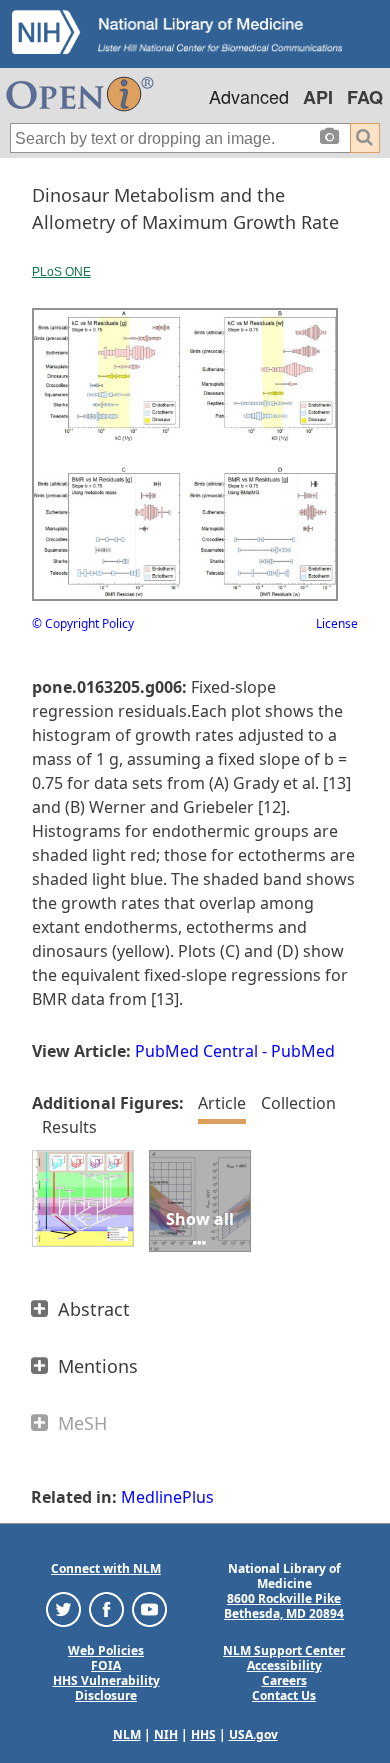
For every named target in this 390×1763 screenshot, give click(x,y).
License (337, 623)
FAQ (365, 97)
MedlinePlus (167, 1497)
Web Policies (106, 1650)
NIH (166, 1734)
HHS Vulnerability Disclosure (106, 1688)
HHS (203, 1734)
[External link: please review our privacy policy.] (63, 1608)
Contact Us (284, 1695)
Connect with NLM (106, 1568)
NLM (127, 1734)
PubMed (303, 1051)
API (318, 97)
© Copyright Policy (83, 623)
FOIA (106, 1665)
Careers (284, 1680)
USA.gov (253, 1734)
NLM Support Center (284, 1650)
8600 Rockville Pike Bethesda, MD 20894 (284, 1606)
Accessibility (284, 1665)
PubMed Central (196, 1051)
